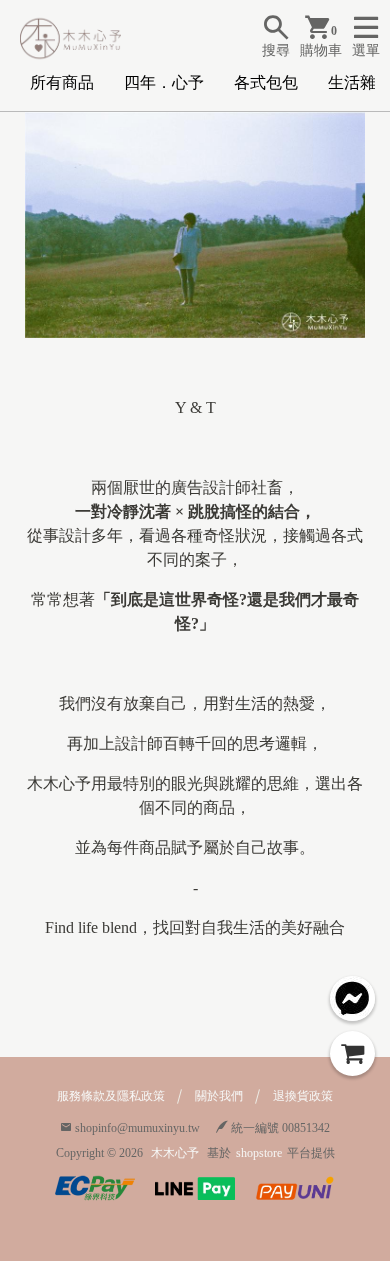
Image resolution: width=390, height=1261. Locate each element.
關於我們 (219, 1096)
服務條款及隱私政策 (111, 1096)
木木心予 (175, 1153)
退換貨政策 (303, 1096)
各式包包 (266, 82)
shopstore (259, 1153)
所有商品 (62, 82)
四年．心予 (164, 82)
